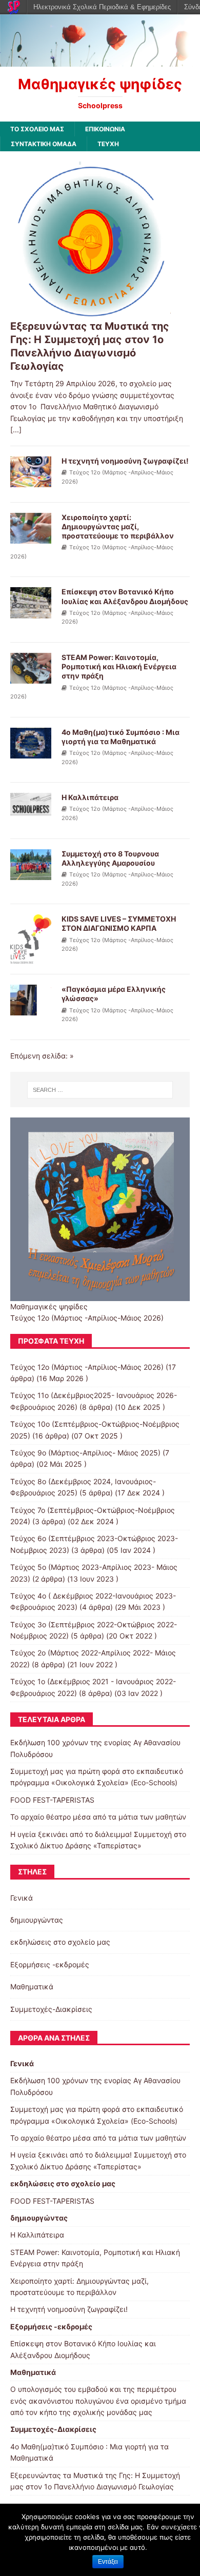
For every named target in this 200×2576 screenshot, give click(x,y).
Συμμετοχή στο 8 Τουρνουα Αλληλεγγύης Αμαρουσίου (110, 858)
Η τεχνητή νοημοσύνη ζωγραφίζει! (125, 461)
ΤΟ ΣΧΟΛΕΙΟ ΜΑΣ (37, 129)
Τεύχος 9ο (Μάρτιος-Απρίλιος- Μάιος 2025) (85, 1453)
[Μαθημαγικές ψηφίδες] (100, 60)
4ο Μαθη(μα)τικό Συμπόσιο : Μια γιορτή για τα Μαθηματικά (121, 737)
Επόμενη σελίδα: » (42, 1056)
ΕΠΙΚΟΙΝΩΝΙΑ (105, 129)
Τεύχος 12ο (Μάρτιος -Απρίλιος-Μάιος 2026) (87, 1367)
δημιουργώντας (37, 1920)
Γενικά (22, 1898)
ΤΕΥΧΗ (108, 144)
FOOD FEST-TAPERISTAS (52, 1800)
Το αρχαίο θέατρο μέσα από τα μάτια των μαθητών (98, 1817)
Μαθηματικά (32, 1986)
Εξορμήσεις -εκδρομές (50, 1964)
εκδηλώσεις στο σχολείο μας (60, 1942)
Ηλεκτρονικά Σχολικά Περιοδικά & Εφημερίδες (102, 7)
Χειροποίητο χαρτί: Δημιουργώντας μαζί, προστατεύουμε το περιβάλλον (118, 526)
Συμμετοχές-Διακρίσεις (51, 2009)
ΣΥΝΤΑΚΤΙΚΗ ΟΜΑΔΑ (44, 144)
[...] (16, 430)
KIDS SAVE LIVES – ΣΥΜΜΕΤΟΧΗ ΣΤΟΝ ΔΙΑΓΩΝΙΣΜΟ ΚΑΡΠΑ (119, 923)
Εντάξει (108, 2562)
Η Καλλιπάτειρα (90, 797)
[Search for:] (100, 1090)
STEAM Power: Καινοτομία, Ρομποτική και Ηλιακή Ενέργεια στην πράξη (119, 666)
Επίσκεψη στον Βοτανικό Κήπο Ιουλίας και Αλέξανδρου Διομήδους (125, 596)
